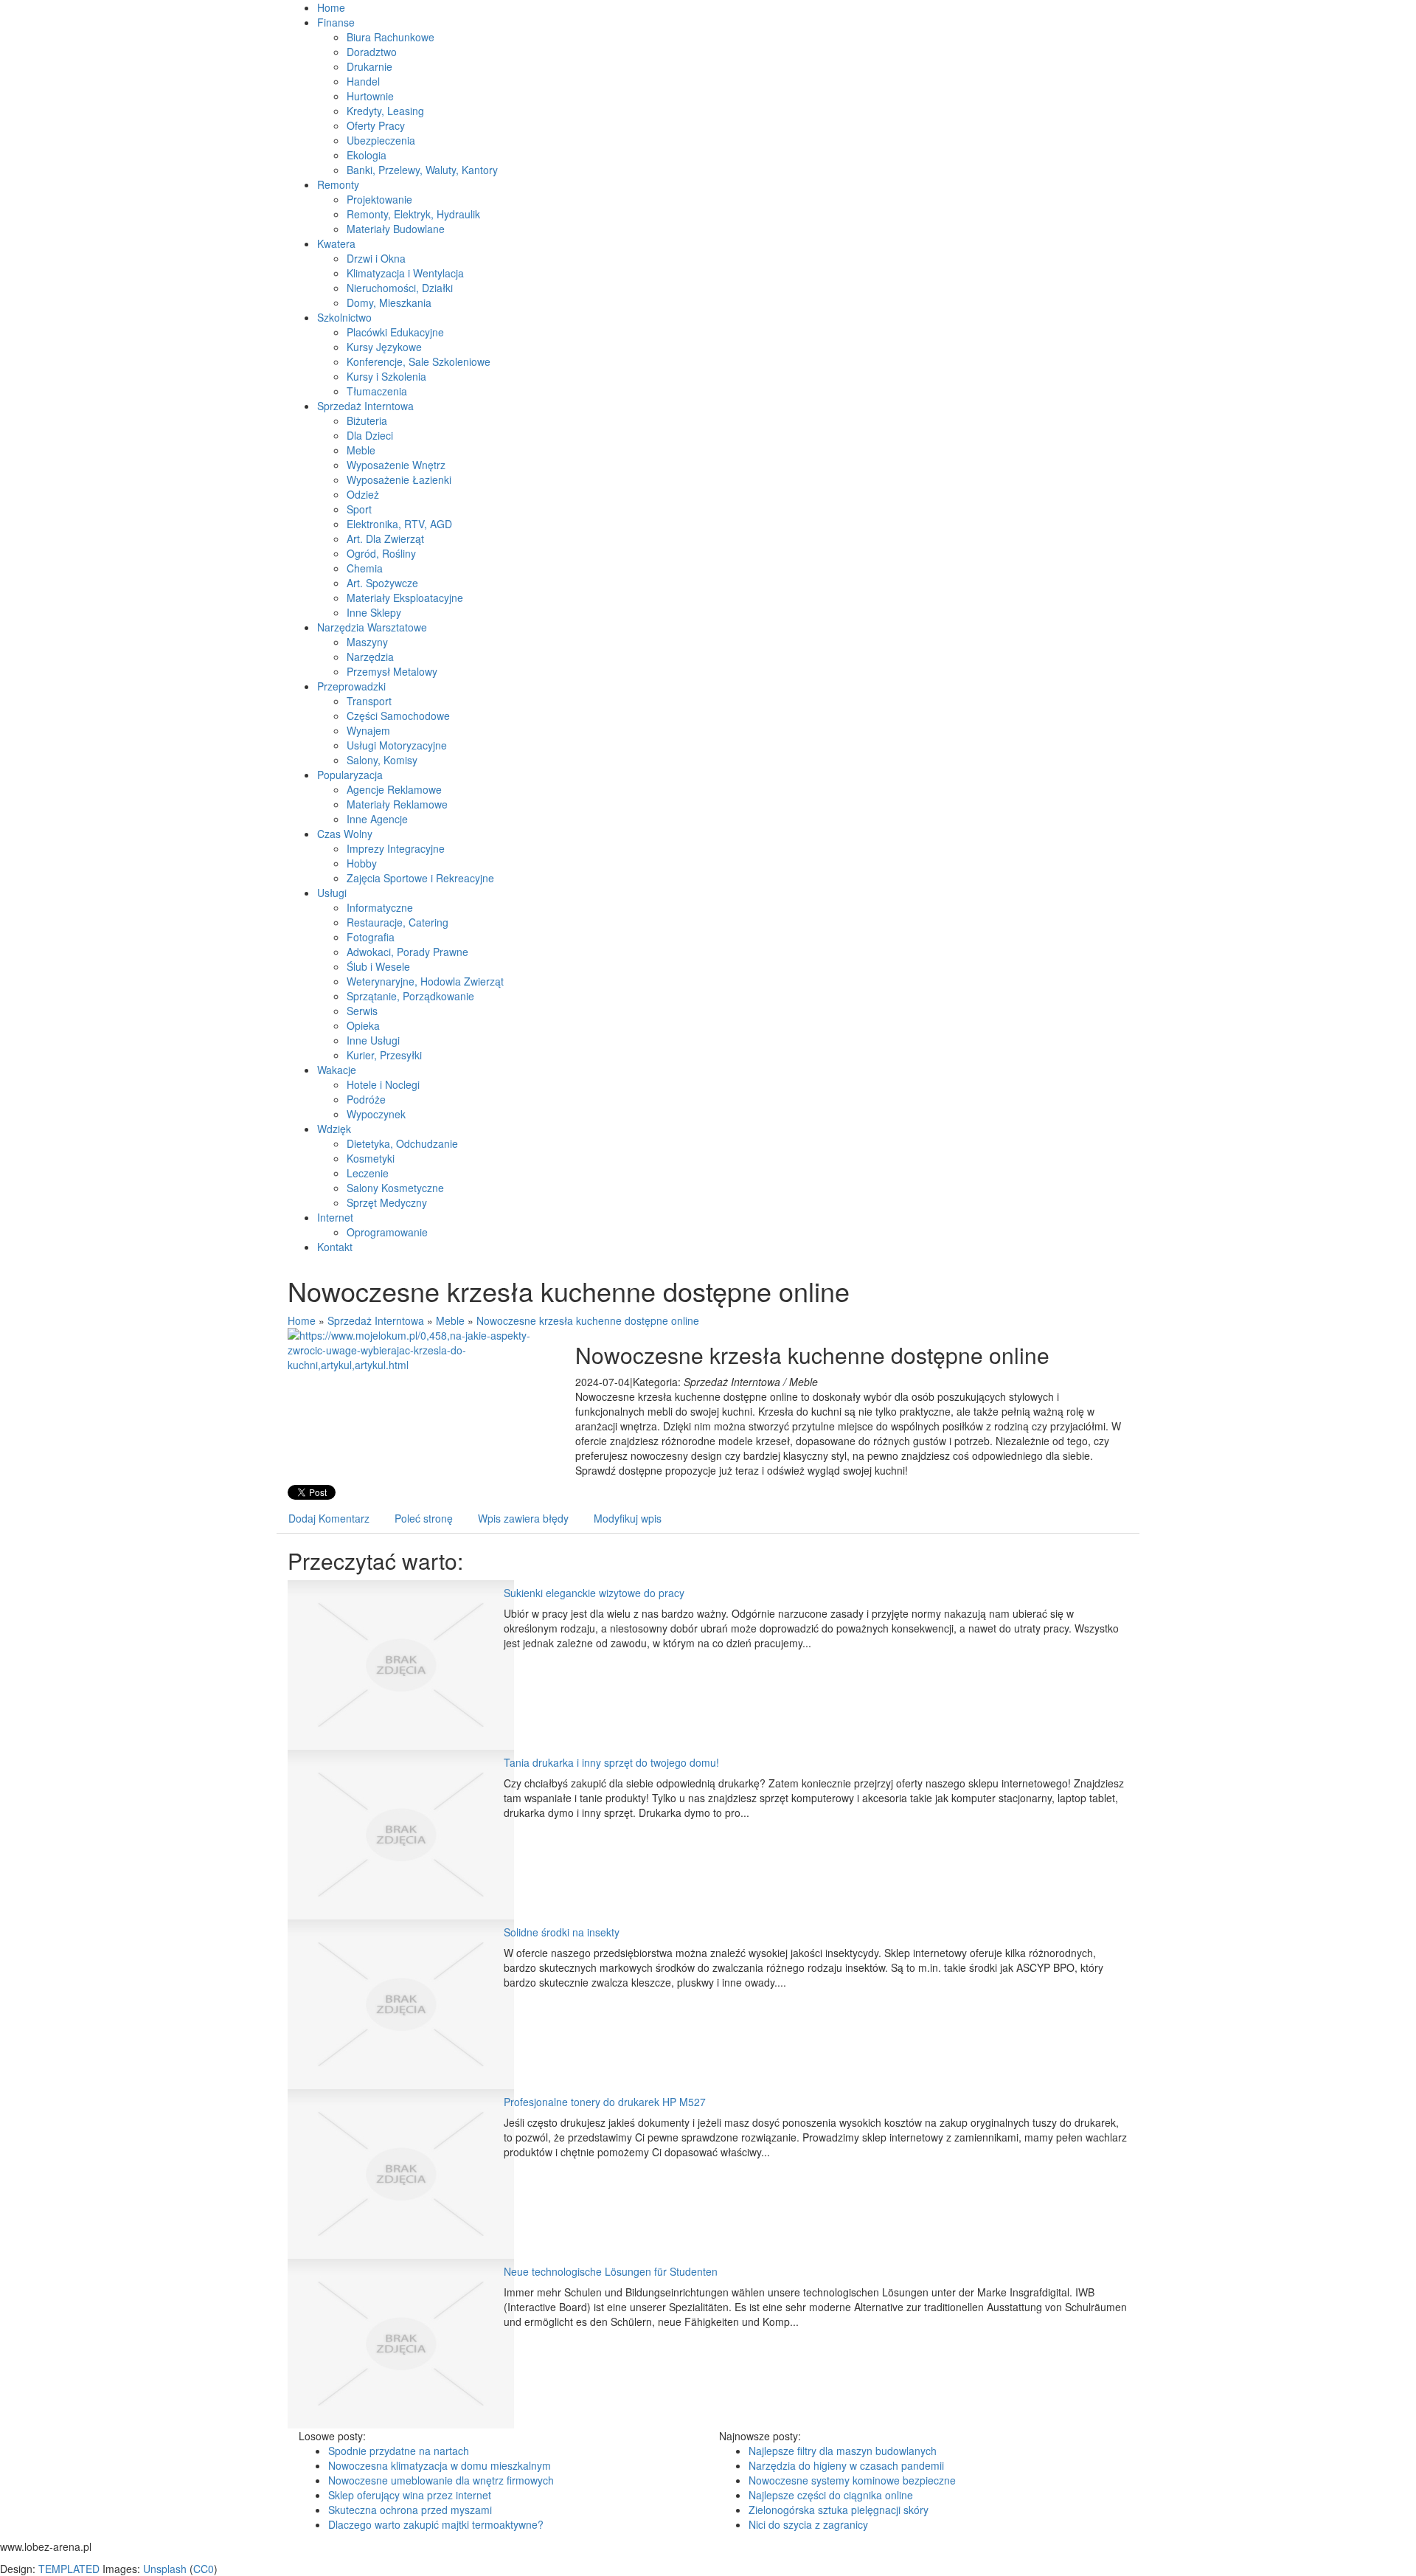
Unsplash (165, 2569)
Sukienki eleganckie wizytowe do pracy (594, 1593)
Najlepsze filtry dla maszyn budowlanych (843, 2451)
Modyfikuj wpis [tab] (628, 1518)
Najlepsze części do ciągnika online (831, 2495)
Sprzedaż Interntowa (376, 1320)
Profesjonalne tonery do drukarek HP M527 (605, 2102)
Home (302, 1320)
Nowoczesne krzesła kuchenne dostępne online (588, 1320)
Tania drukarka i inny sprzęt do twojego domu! (611, 1762)
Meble (450, 1320)
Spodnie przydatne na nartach (399, 2451)
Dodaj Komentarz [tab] (329, 1518)
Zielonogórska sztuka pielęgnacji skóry (839, 2510)
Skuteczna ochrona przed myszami (410, 2510)
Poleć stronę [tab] (424, 1518)
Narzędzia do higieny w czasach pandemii (846, 2465)
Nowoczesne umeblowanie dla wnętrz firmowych (441, 2480)
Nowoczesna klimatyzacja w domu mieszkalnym (440, 2465)
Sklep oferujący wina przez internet (410, 2495)
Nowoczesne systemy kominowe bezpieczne (852, 2480)
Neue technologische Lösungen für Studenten (611, 2271)
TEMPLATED (69, 2569)
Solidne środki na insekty (562, 1932)
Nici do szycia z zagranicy (808, 2524)
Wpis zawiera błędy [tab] (523, 1518)
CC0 (204, 2569)
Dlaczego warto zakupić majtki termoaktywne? (436, 2524)
